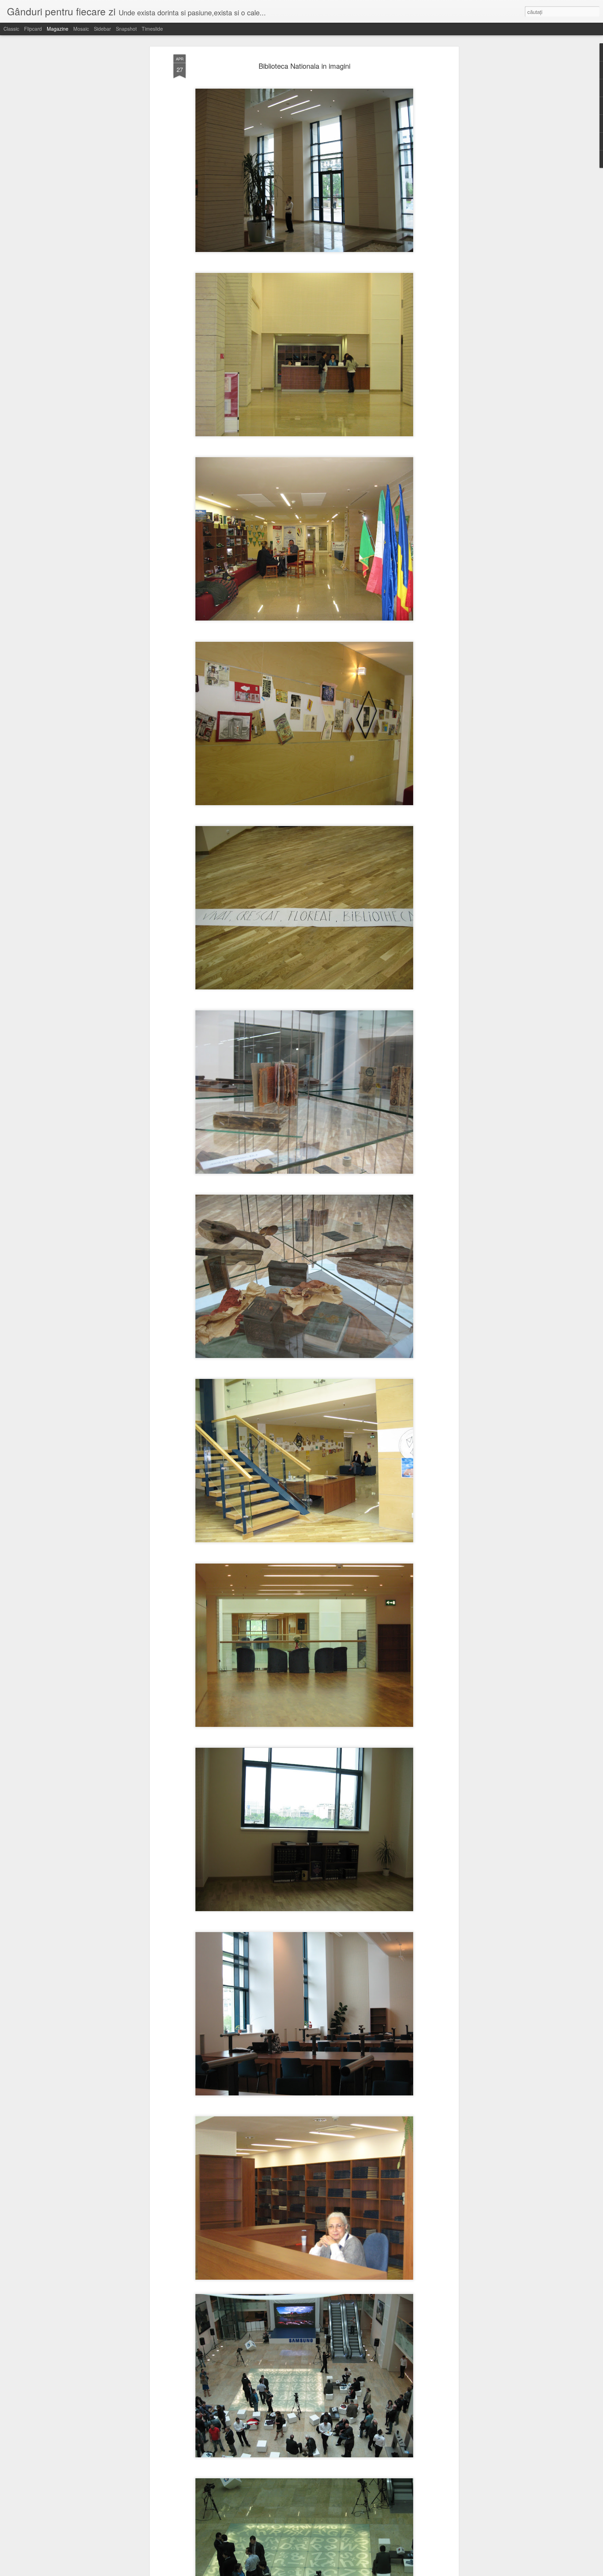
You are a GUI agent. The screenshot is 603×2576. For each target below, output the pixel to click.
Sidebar (102, 29)
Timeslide (152, 29)
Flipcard (33, 29)
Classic (11, 29)
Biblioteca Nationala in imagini (304, 66)
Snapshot (126, 29)
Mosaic (81, 29)
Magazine (58, 29)
